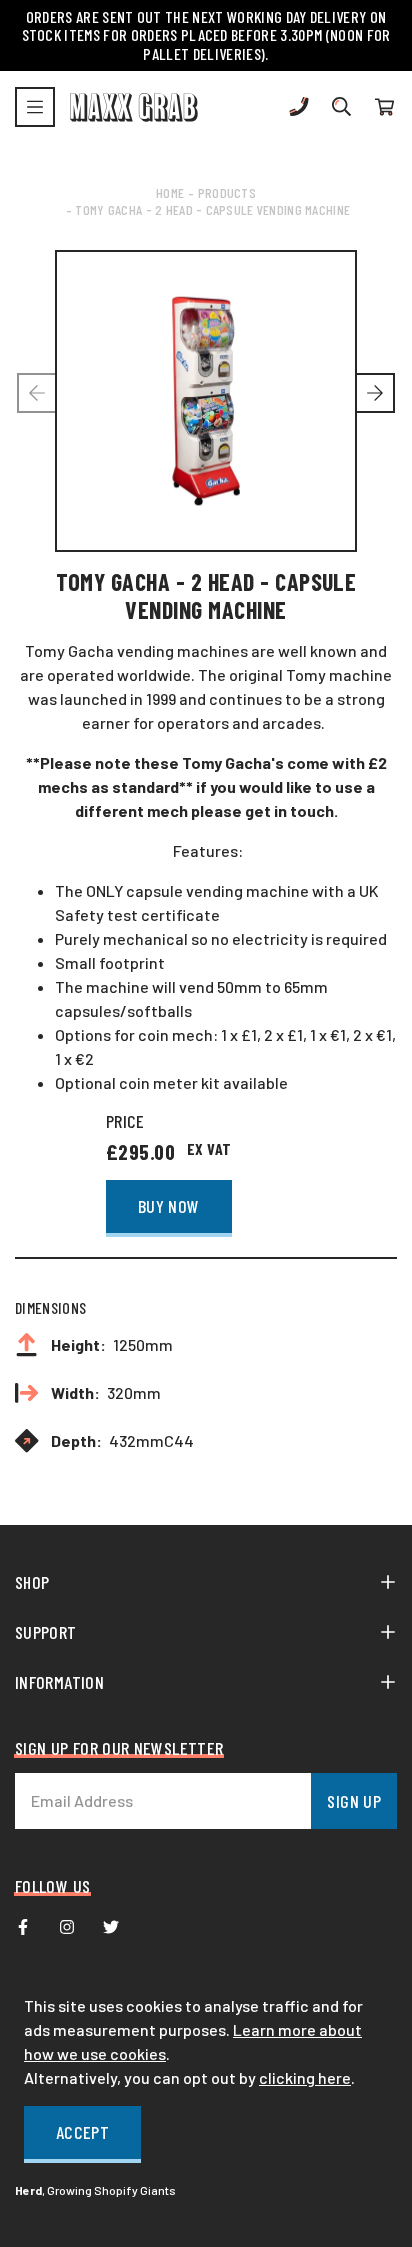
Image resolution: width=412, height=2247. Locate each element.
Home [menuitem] (170, 192)
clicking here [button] (305, 2077)
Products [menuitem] (227, 192)
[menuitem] (23, 1927)
